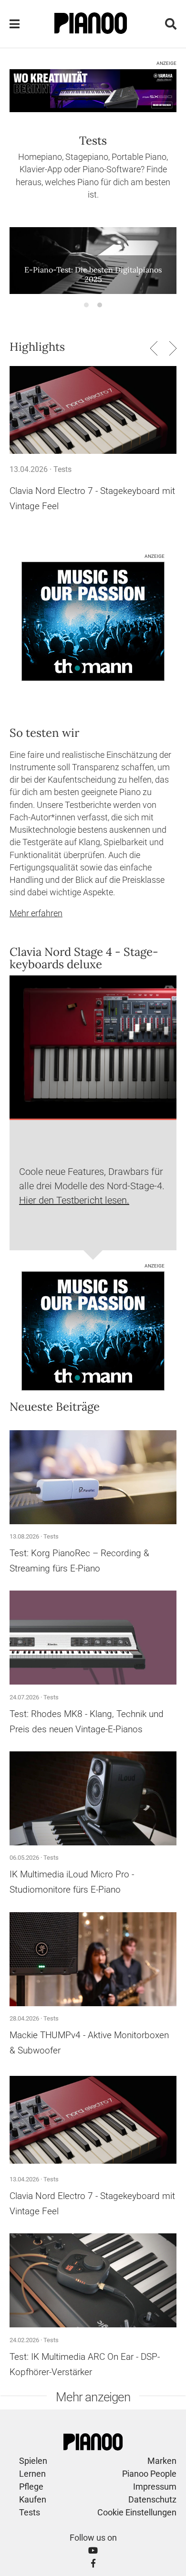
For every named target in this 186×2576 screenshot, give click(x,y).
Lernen (32, 2474)
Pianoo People (149, 2474)
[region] (93, 270)
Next (173, 348)
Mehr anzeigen (93, 2397)
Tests (62, 469)
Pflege (31, 2487)
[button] (86, 305)
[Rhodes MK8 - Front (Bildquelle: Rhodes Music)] (93, 1638)
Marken (162, 2461)
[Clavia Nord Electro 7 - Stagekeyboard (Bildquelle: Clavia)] (93, 410)
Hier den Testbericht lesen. (74, 1200)
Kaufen (33, 2499)
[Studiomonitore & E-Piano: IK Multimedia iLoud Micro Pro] (93, 1799)
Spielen (33, 2461)
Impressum (155, 2487)
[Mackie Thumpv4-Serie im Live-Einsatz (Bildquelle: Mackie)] (93, 1959)
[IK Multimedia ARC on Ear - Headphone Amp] (93, 2281)
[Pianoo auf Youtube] (93, 2550)
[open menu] (15, 24)
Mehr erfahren (36, 913)
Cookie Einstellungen (137, 2512)
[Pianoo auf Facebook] (93, 2563)
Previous (154, 348)
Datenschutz (152, 2499)
